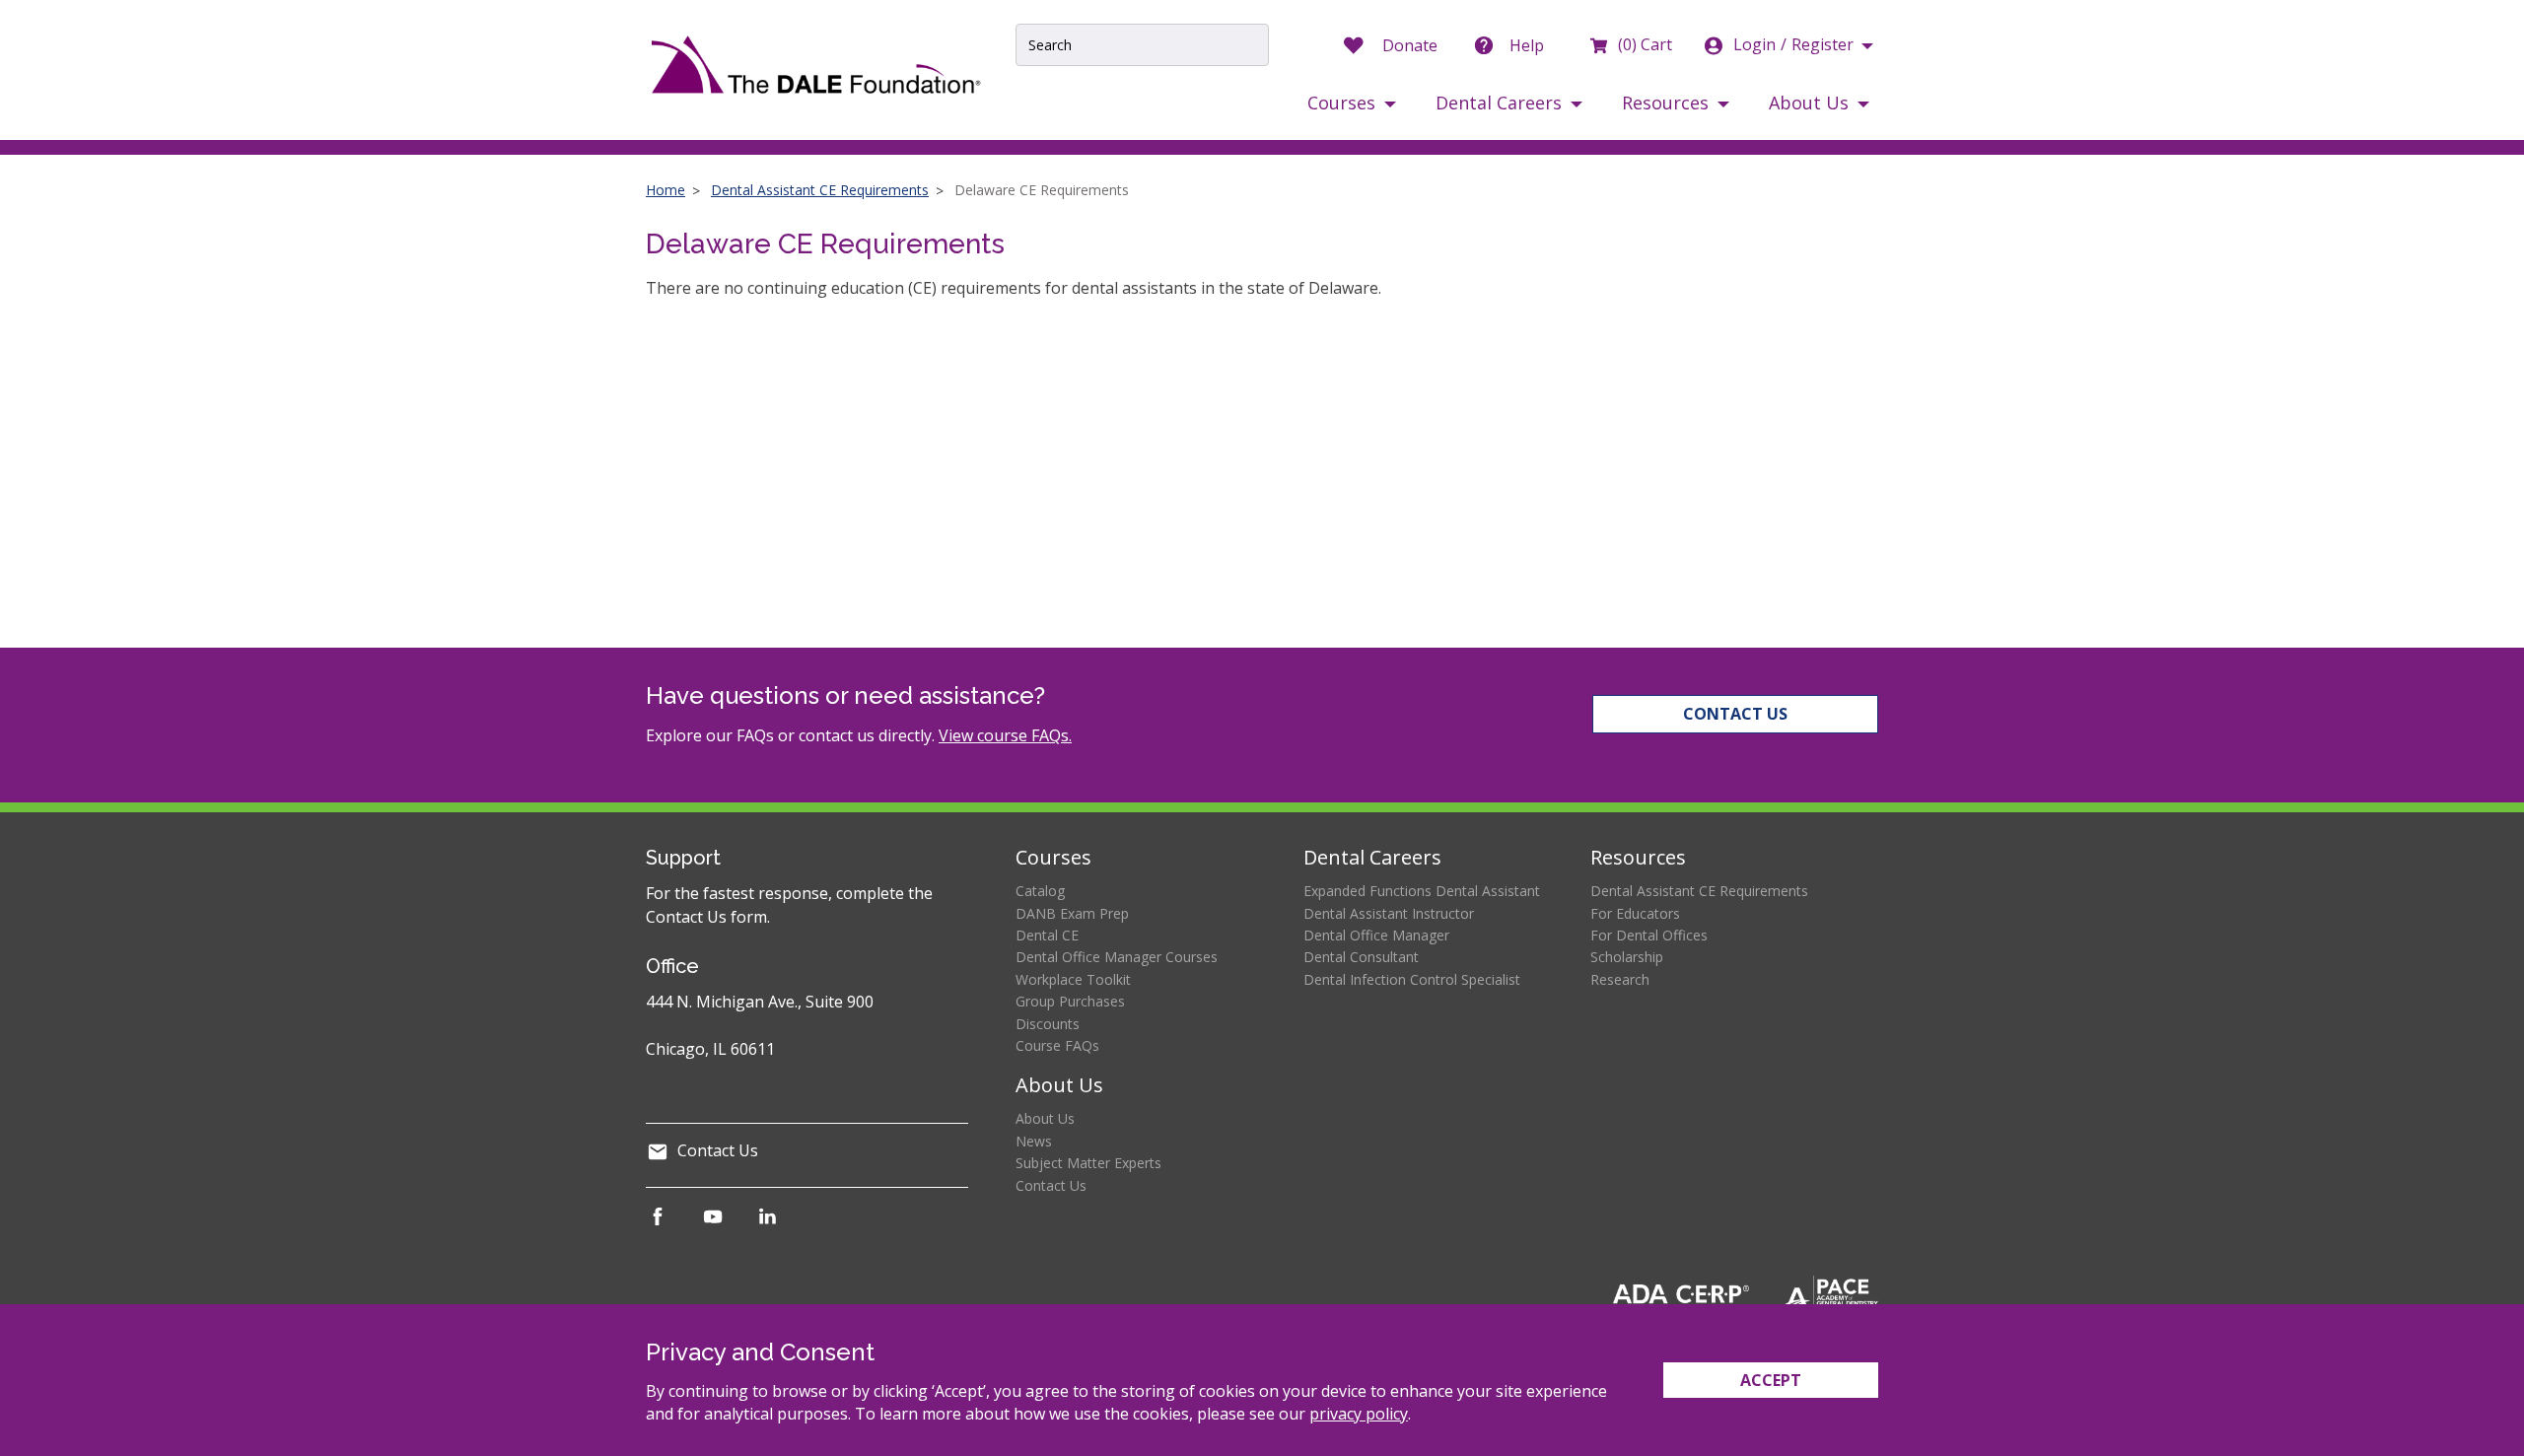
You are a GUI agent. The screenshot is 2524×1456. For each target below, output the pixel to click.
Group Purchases (1070, 1001)
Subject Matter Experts (1088, 1163)
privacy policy (1359, 1414)
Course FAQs (1057, 1045)
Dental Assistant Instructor (1389, 913)
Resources (1638, 857)
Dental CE (1047, 935)
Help (1527, 45)
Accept (1771, 1380)
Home (666, 190)
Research (1620, 979)
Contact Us (1735, 714)
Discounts (1048, 1024)
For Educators (1635, 913)
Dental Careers (1372, 857)
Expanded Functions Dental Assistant (1422, 891)
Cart (1645, 44)
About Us (1059, 1085)
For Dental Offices (1649, 935)
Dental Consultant (1361, 957)
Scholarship (1627, 957)
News (1034, 1141)
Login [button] (1793, 44)
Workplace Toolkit (1073, 979)
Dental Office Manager (1376, 935)
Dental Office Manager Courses (1117, 957)
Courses (1053, 857)
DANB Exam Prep (1072, 913)
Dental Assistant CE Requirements (820, 190)
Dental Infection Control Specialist (1412, 979)
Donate (1410, 45)
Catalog (1040, 891)
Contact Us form (706, 917)
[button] (1352, 103)
